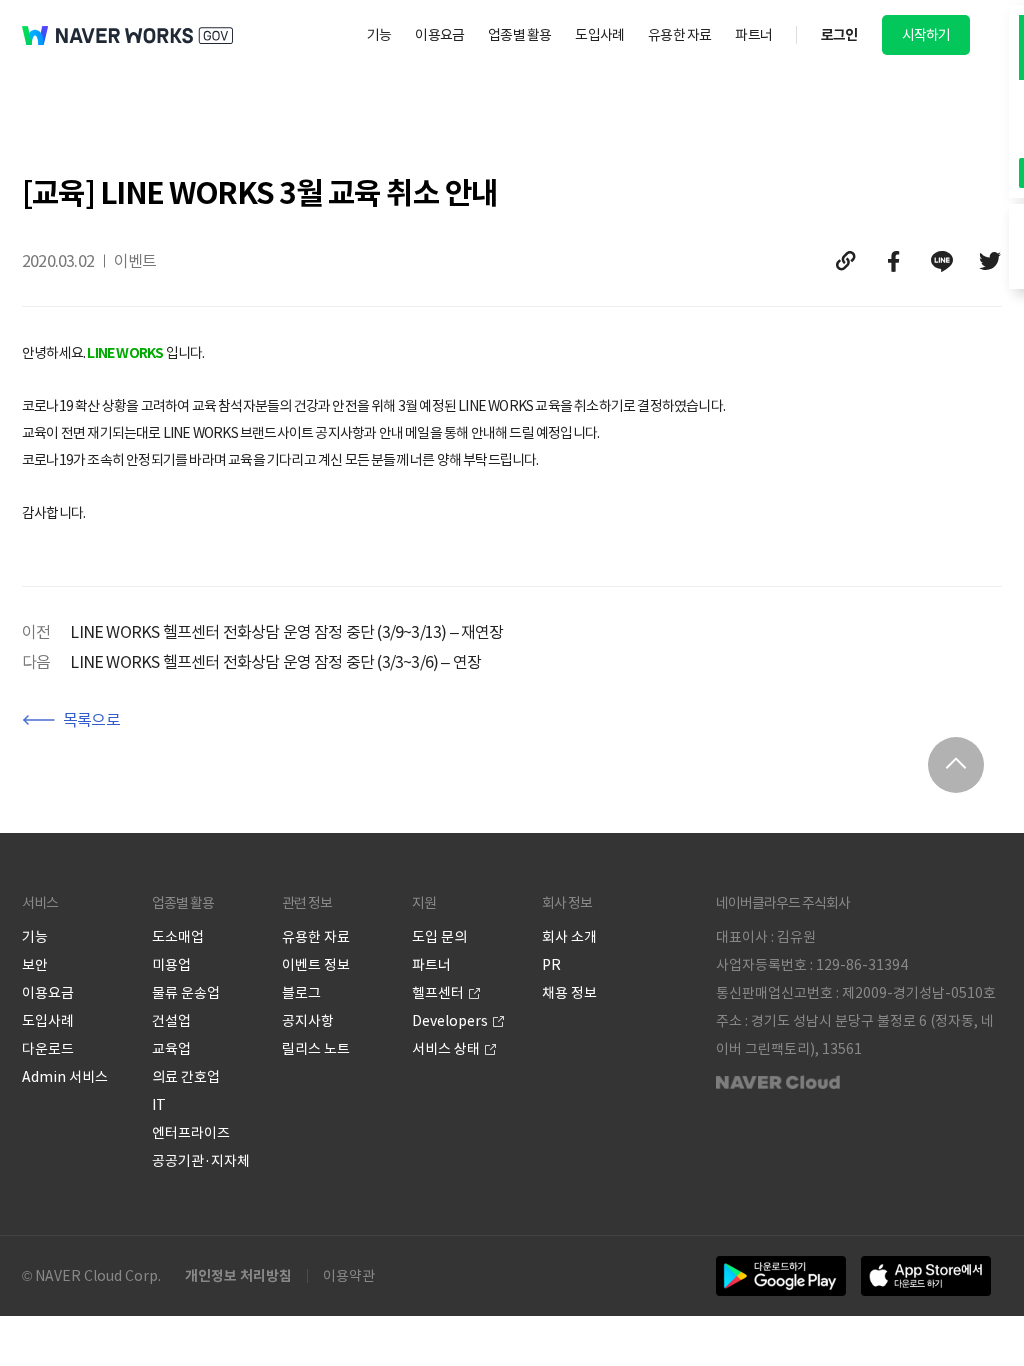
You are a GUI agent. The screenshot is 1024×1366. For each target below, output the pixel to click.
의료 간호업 (186, 1077)
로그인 (839, 35)
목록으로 (91, 720)
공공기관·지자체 (201, 1161)
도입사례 (599, 35)
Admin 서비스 (65, 1077)
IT (159, 1105)
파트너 (753, 35)
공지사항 (308, 1021)
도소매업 (178, 937)
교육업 (171, 1049)
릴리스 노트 (316, 1049)
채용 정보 (569, 993)
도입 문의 (439, 937)
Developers (450, 1021)
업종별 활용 (519, 35)
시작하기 (926, 35)
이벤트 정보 (316, 965)
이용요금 (439, 35)
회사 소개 (569, 937)
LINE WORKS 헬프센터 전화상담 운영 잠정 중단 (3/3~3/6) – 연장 (275, 662)
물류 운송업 (186, 993)
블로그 (301, 993)
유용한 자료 (679, 35)
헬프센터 (438, 993)
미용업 (171, 965)
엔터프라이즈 (191, 1133)
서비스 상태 (446, 1049)
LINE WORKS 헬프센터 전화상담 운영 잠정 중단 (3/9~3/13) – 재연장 (286, 632)
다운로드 (48, 1049)
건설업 (171, 1021)
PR (551, 965)
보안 (35, 965)
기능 (379, 35)
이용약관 (349, 1276)
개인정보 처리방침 (238, 1276)
